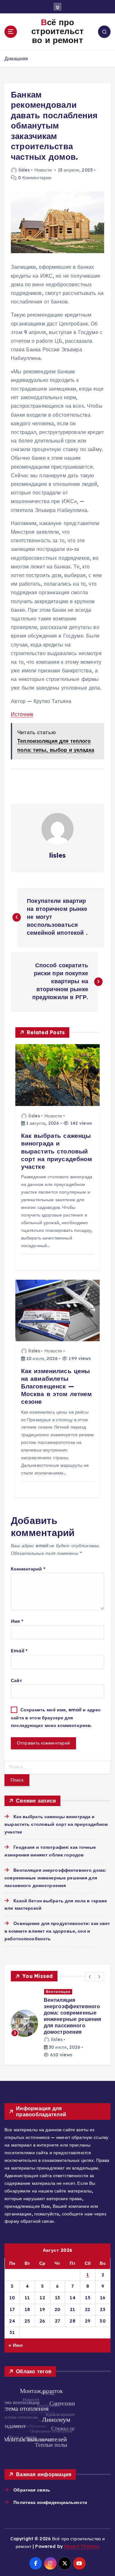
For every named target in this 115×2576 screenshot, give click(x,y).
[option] (57, 2014)
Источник (22, 714)
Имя (17, 1621)
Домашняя (16, 59)
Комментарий (28, 1569)
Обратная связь (32, 2471)
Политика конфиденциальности (50, 2483)
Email (19, 1651)
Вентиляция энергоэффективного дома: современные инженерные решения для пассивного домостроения (55, 1878)
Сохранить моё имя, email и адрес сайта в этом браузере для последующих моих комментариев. (56, 1718)
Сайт (16, 1680)
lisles (24, 170)
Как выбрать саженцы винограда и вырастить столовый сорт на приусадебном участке (56, 1824)
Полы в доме (59, 1992)
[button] (90, 1977)
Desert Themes (82, 2527)
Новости (43, 170)
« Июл (15, 2326)
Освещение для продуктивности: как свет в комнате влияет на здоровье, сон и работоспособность (57, 1931)
